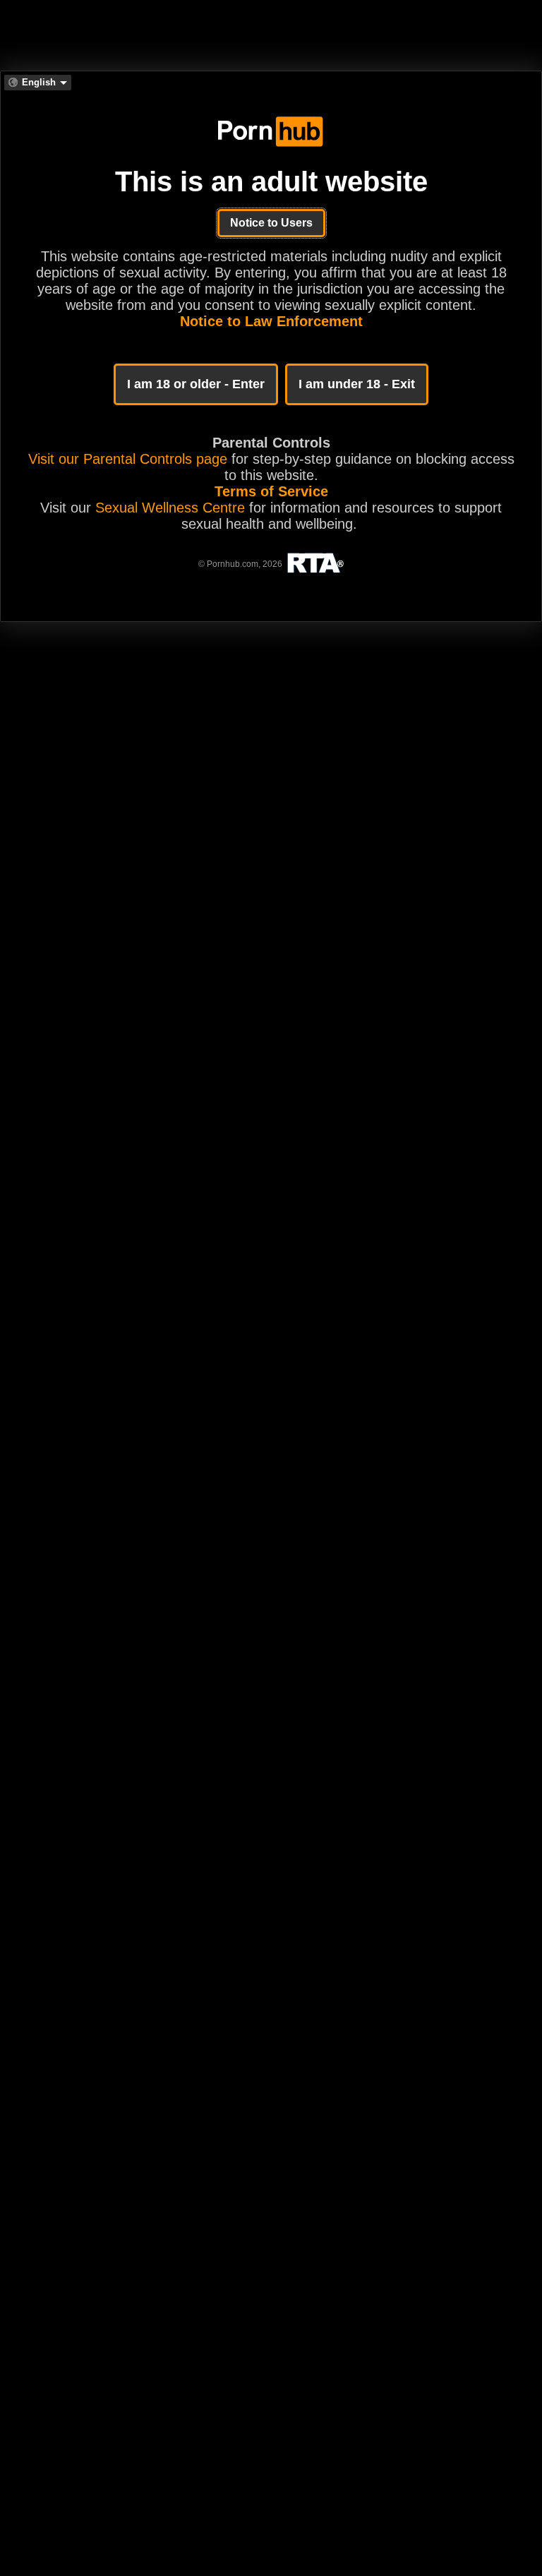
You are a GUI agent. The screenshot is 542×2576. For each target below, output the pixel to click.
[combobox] (38, 83)
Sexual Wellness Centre (170, 508)
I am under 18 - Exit (357, 384)
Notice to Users (271, 223)
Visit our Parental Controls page (128, 459)
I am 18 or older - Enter (196, 384)
